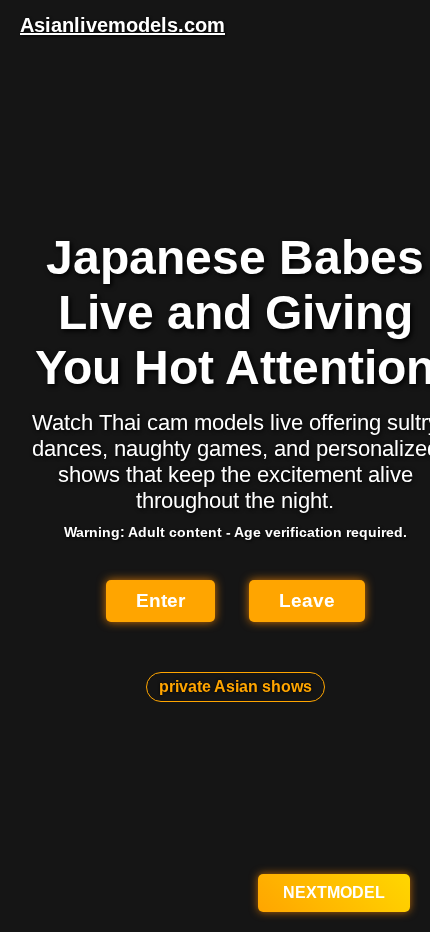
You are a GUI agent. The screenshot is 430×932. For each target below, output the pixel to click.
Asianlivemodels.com (122, 25)
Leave (307, 600)
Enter (160, 600)
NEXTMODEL (334, 892)
